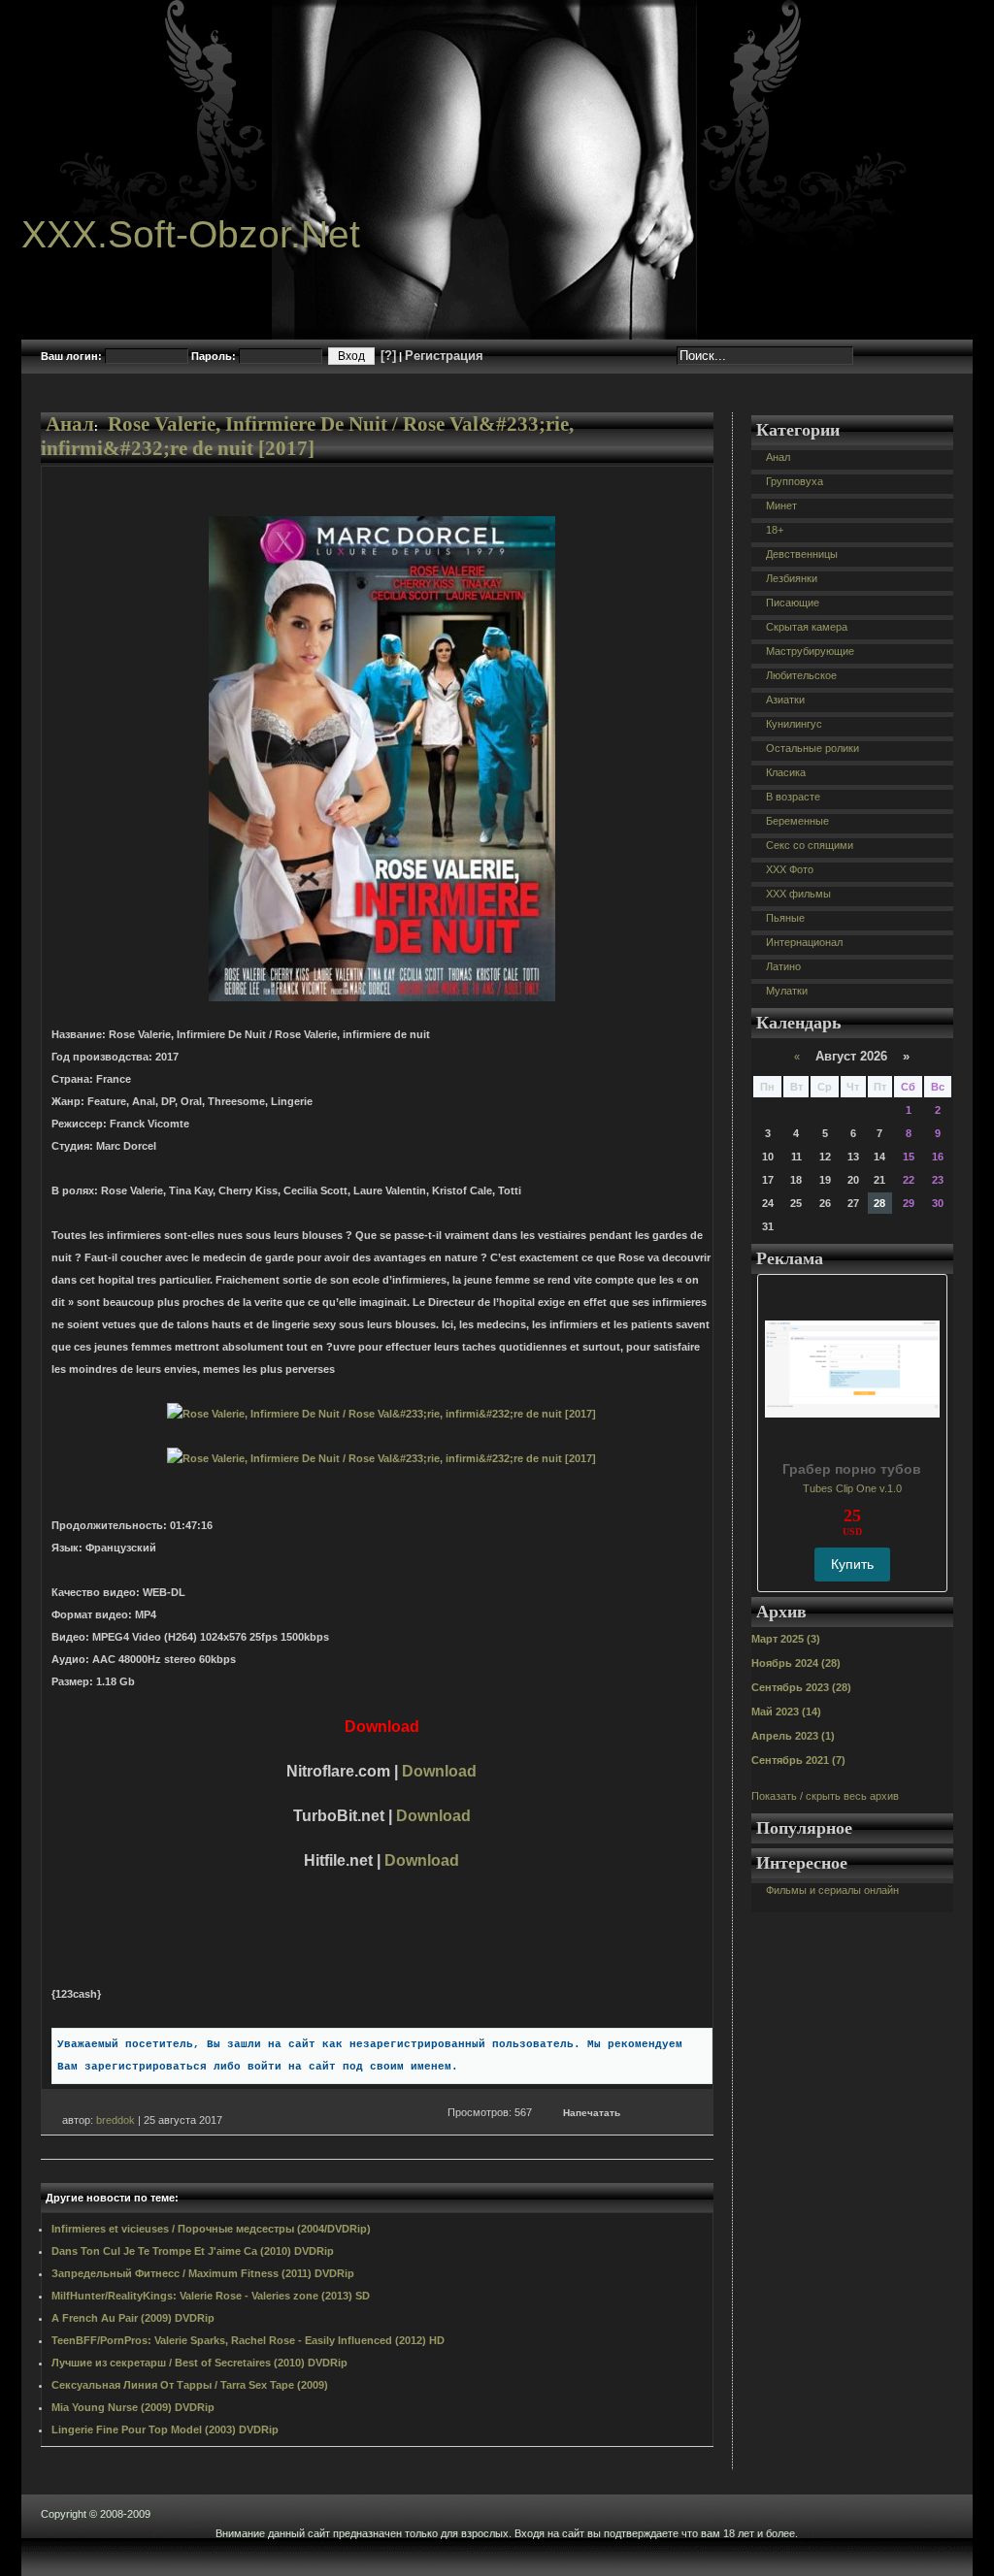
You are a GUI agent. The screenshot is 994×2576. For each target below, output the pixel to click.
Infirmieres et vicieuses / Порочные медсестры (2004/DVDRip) (211, 2229)
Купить (852, 1564)
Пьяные (785, 918)
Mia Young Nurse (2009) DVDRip (133, 2407)
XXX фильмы (798, 894)
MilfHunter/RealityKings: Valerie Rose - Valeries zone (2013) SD (211, 2296)
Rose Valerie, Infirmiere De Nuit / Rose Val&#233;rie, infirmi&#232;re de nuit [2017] (307, 436)
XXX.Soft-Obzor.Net (191, 234)
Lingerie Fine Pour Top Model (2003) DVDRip (165, 2429)
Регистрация (444, 356)
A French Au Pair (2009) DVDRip (133, 2318)
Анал (70, 424)
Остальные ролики (812, 748)
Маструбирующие (810, 651)
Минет (781, 505)
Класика (786, 772)
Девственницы (802, 554)
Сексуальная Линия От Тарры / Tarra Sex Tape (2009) (190, 2385)
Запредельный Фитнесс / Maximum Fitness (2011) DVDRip (203, 2273)
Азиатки (785, 700)
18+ (775, 530)
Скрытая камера (807, 627)
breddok (116, 2120)
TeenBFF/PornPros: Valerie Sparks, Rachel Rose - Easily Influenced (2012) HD (248, 2340)
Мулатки (787, 991)
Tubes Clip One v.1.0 (852, 1488)
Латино (783, 966)
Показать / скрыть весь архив (825, 1796)
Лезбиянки (792, 578)
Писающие (793, 603)
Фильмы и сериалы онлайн (832, 1890)
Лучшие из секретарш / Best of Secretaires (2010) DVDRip (199, 2363)
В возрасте (793, 797)
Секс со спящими (810, 845)
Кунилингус (794, 724)
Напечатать (592, 2113)
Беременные (797, 821)
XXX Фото (790, 869)
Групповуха (795, 481)
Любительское (801, 675)
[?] (388, 356)
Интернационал (804, 942)
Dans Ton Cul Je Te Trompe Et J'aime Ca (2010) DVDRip (193, 2251)
